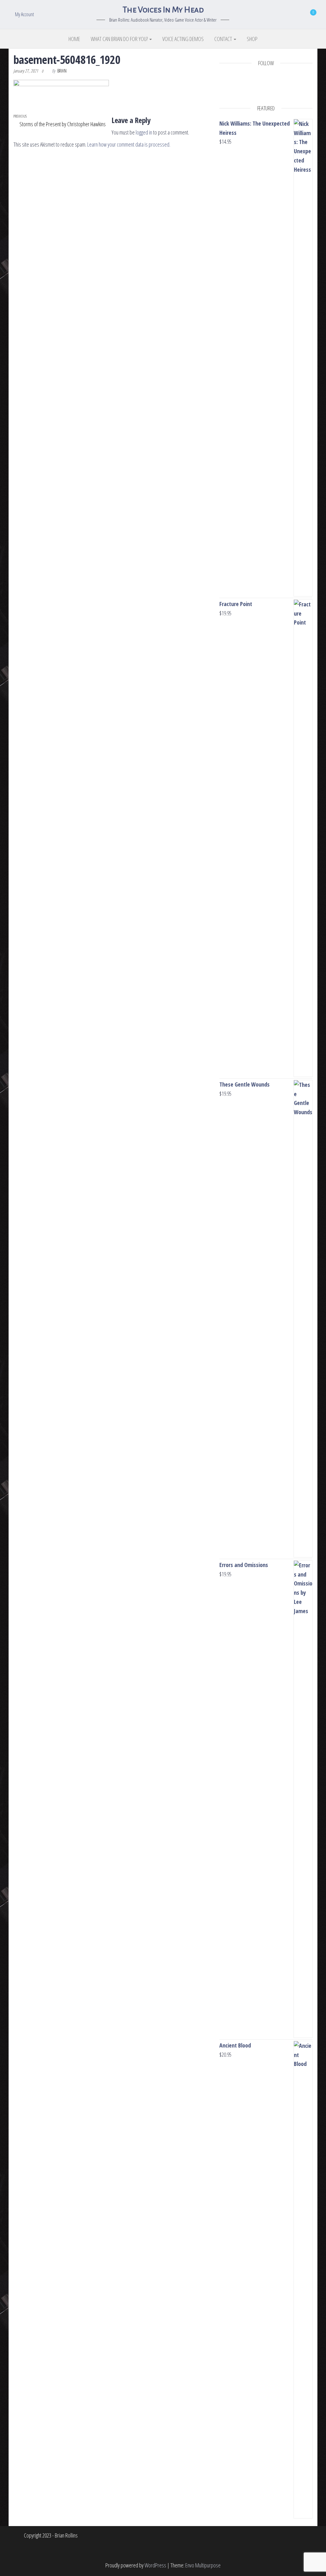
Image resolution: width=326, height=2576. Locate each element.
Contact (224, 39)
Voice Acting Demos (183, 39)
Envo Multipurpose (203, 2565)
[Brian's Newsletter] (285, 89)
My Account (25, 14)
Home (74, 39)
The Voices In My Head (163, 10)
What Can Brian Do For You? (120, 39)
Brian (62, 71)
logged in (144, 132)
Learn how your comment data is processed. (129, 144)
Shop (252, 39)
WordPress (155, 2565)
